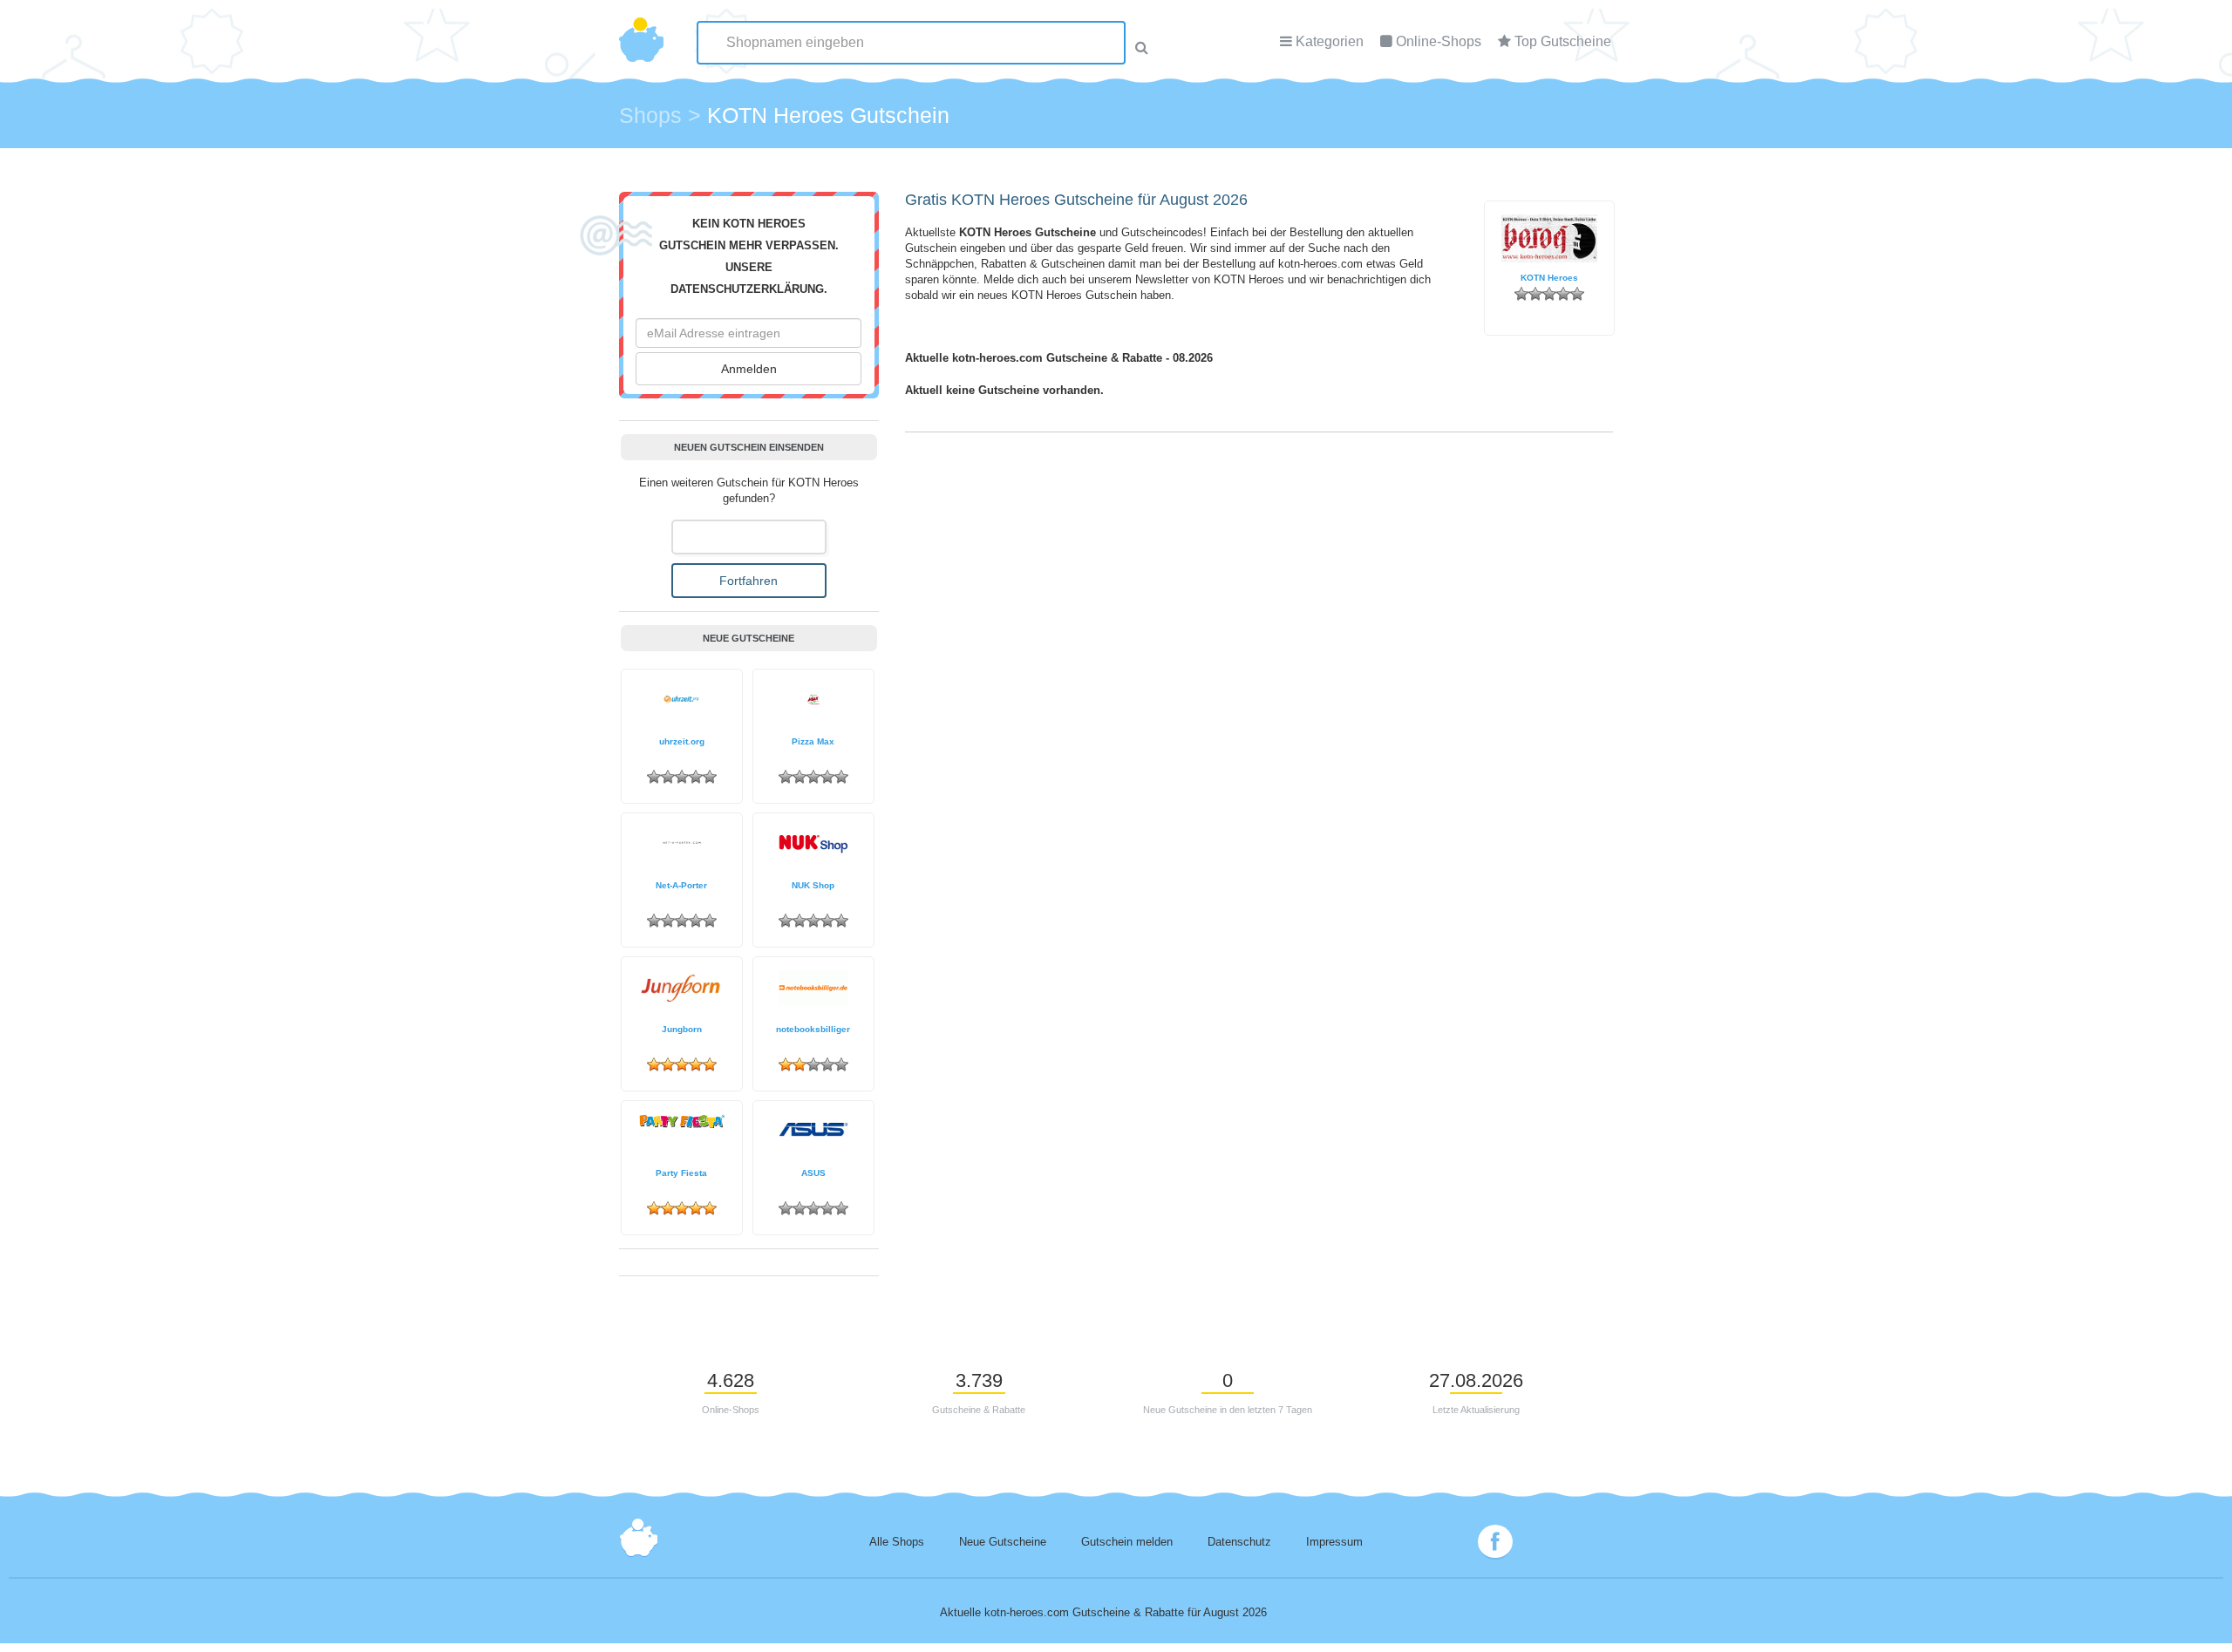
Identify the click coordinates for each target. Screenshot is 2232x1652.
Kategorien (1330, 41)
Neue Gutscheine (1003, 1542)
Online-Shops (1439, 41)
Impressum (1334, 1542)
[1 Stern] (1521, 294)
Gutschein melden (1127, 1542)
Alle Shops (897, 1542)
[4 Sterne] (1563, 294)
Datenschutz (1239, 1542)
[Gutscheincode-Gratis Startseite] (641, 31)
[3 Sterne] (1549, 294)
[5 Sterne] (1577, 294)
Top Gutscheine (1563, 41)
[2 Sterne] (1535, 294)
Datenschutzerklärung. (749, 289)
